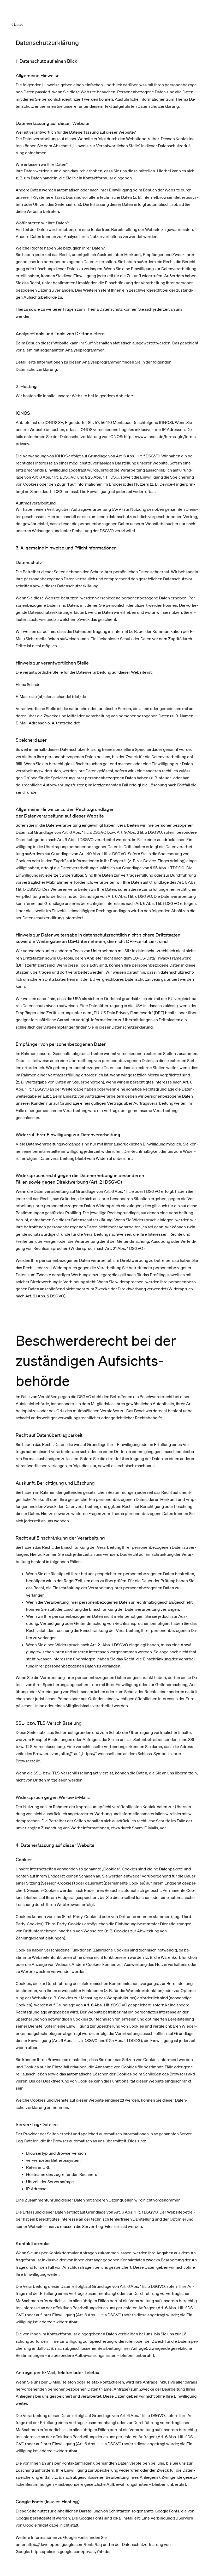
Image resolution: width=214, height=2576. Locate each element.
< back (17, 24)
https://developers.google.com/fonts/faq (64, 2544)
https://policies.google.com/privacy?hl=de (70, 2551)
